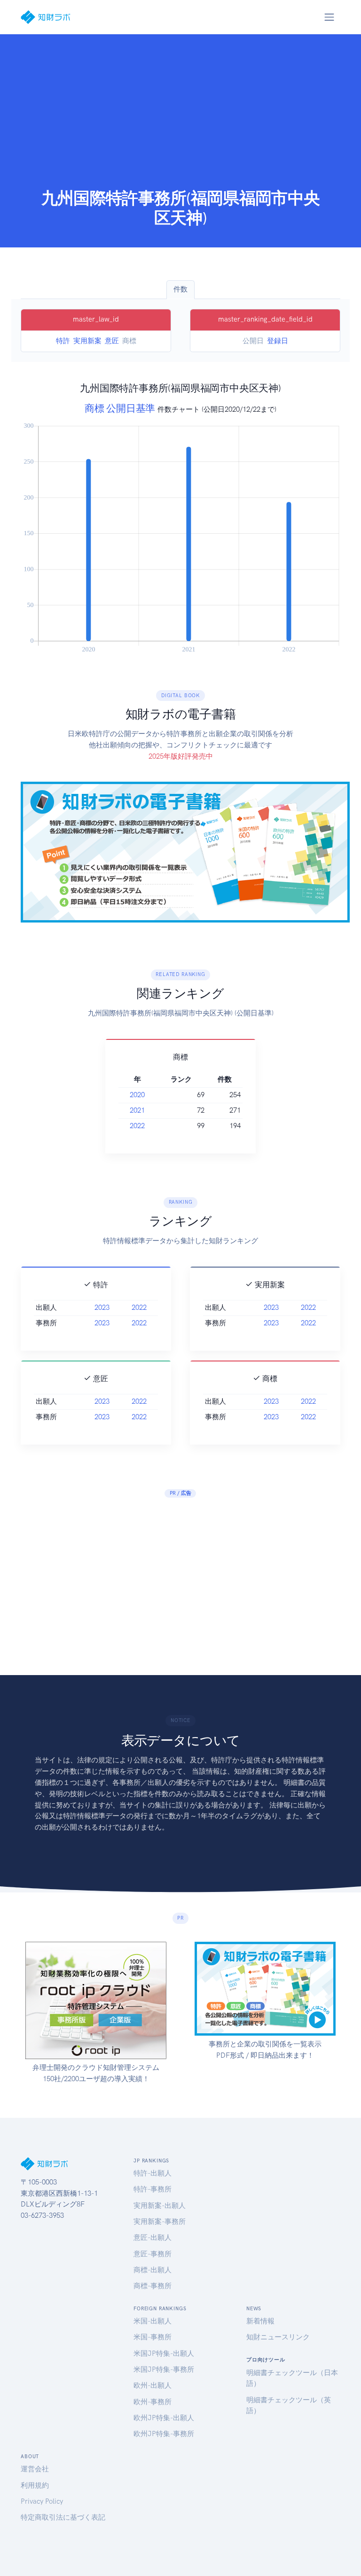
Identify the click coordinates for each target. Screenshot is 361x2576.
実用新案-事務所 (160, 2222)
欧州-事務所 (153, 2402)
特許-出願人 (153, 2173)
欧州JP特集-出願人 (164, 2418)
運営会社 (35, 2469)
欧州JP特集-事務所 (164, 2434)
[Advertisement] (180, 118)
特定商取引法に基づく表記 (63, 2517)
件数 (180, 289)
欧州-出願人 (153, 2385)
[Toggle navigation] (329, 17)
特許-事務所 (153, 2189)
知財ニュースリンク (278, 2337)
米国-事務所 (153, 2337)
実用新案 (87, 341)
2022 (137, 1126)
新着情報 (260, 2321)
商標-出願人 (153, 2270)
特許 (63, 341)
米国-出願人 (153, 2321)
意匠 (112, 341)
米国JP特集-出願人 (164, 2353)
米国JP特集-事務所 (164, 2369)
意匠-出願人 (153, 2238)
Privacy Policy (42, 2501)
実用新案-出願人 (160, 2206)
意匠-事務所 (153, 2254)
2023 (102, 1307)
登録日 (278, 341)
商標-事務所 (153, 2286)
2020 (137, 1095)
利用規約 (35, 2485)
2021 (137, 1110)
